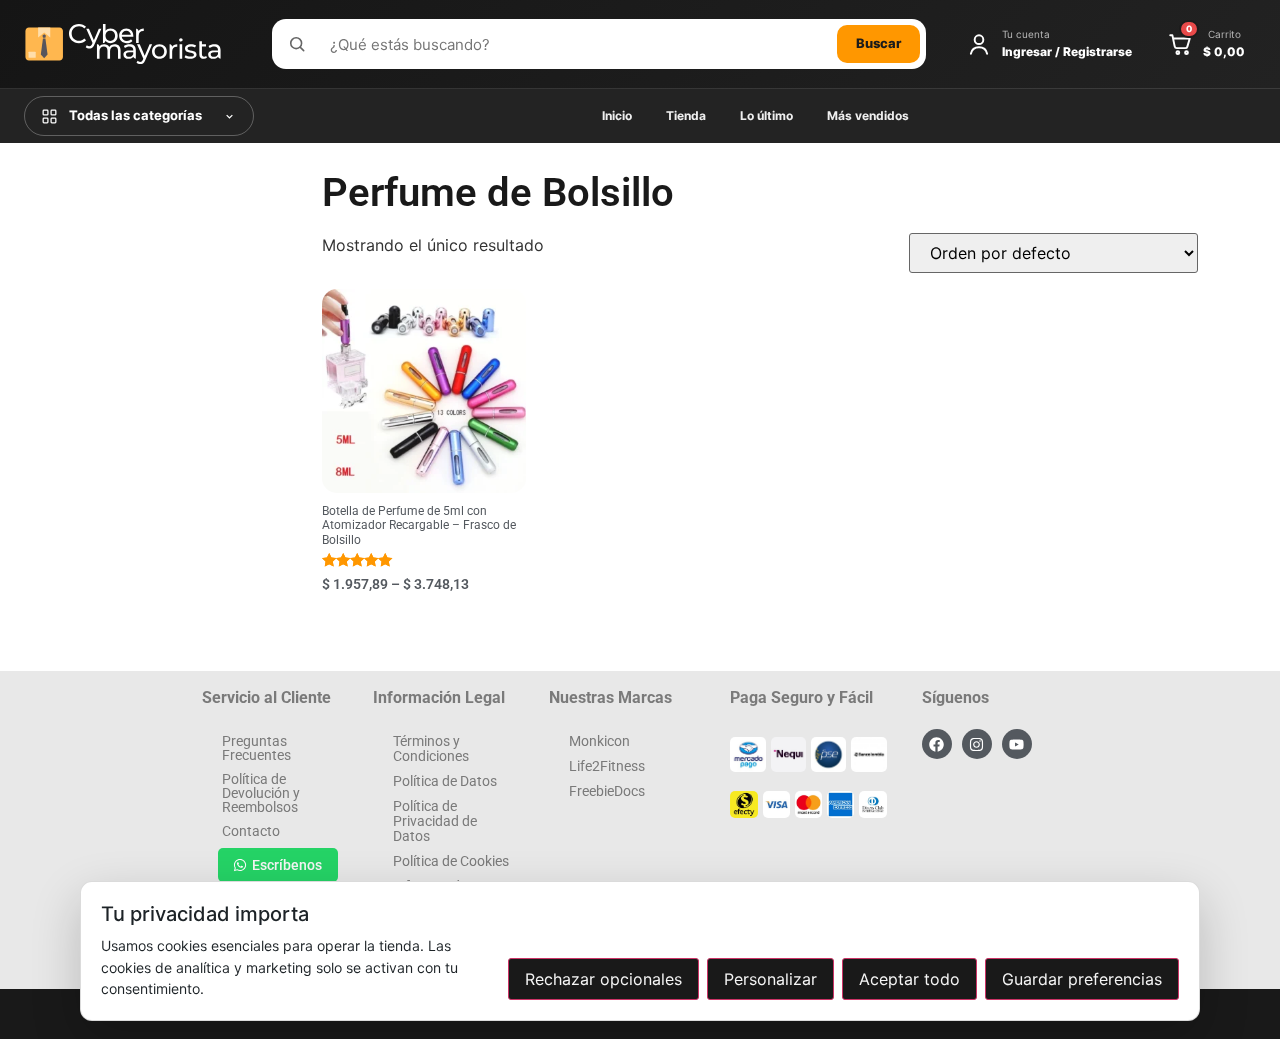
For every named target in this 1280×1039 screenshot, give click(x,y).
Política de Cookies (451, 861)
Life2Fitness (607, 766)
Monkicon (599, 741)
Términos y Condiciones (431, 748)
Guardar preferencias (1082, 979)
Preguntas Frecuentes (256, 748)
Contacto (251, 831)
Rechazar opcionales (603, 979)
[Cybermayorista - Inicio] (134, 44)
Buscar (878, 43)
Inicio (617, 115)
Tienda (686, 115)
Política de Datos (445, 781)
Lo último (766, 115)
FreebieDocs (607, 791)
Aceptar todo (909, 979)
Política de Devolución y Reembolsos (261, 793)
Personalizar (770, 979)
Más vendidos (868, 115)
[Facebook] (937, 744)
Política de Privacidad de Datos (435, 821)
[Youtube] (1017, 744)
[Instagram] (977, 744)
